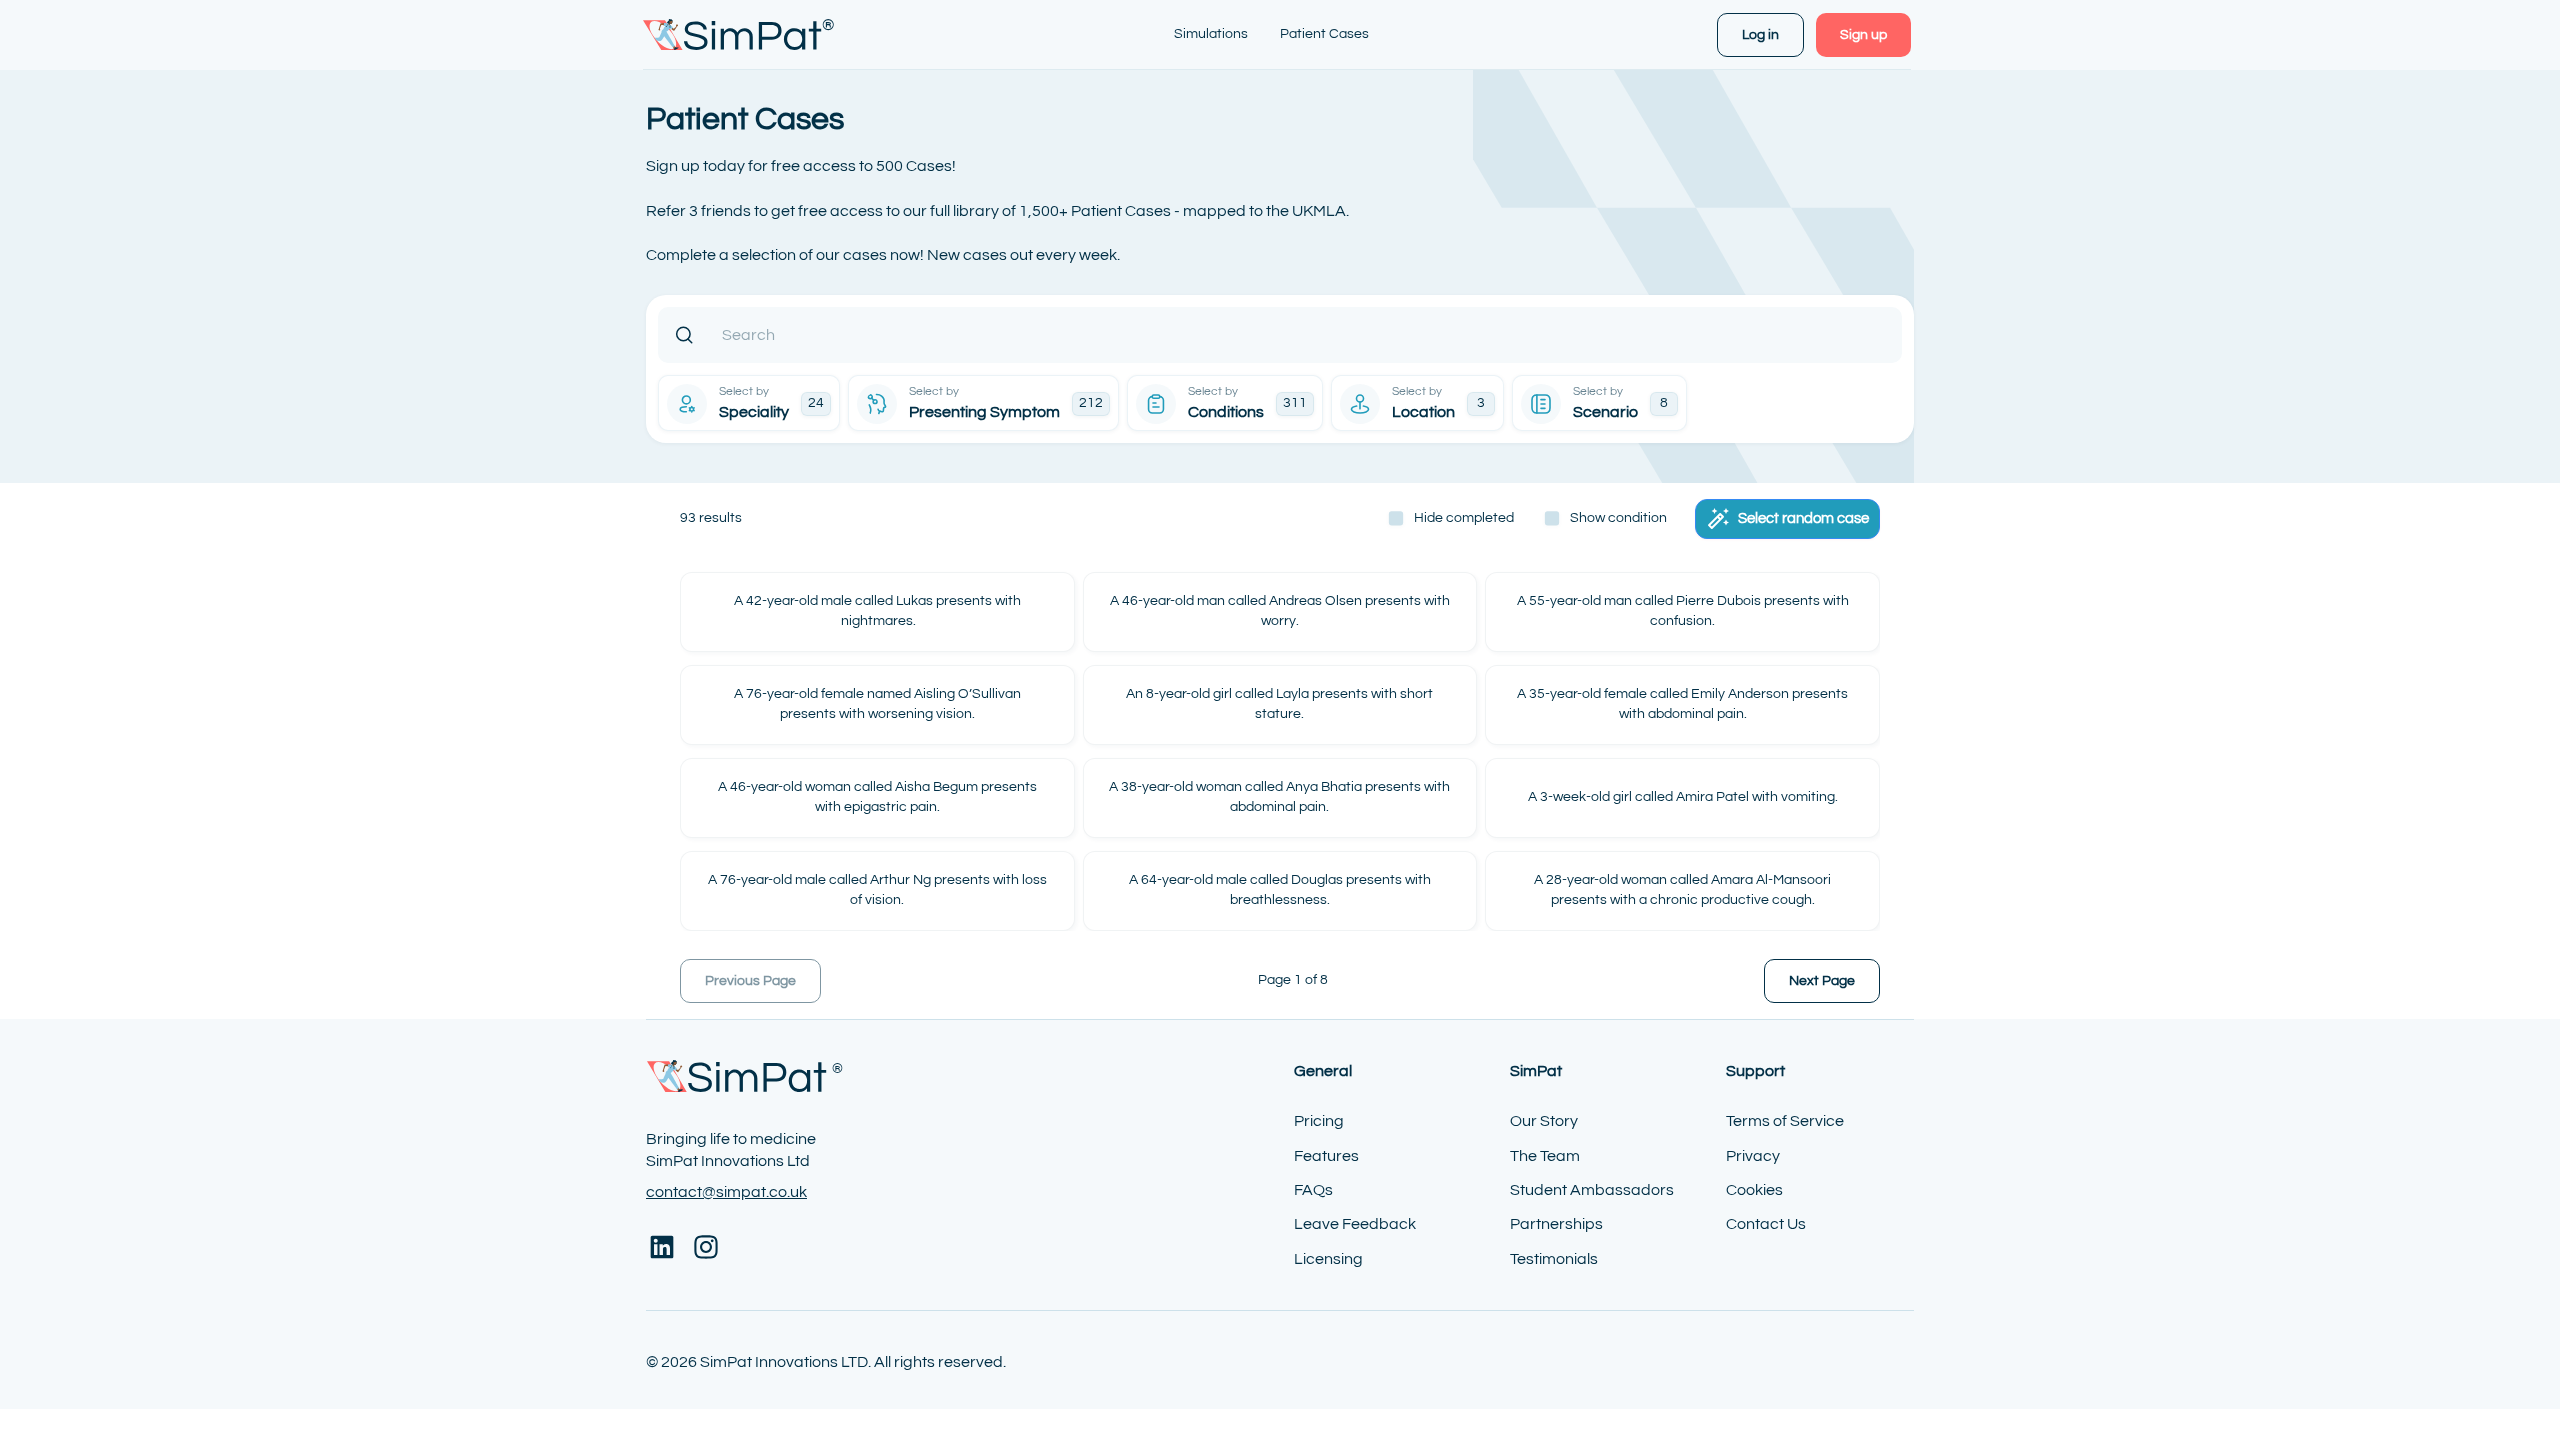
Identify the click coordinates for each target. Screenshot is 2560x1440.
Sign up (1863, 35)
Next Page (1822, 981)
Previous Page (750, 981)
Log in (1760, 35)
